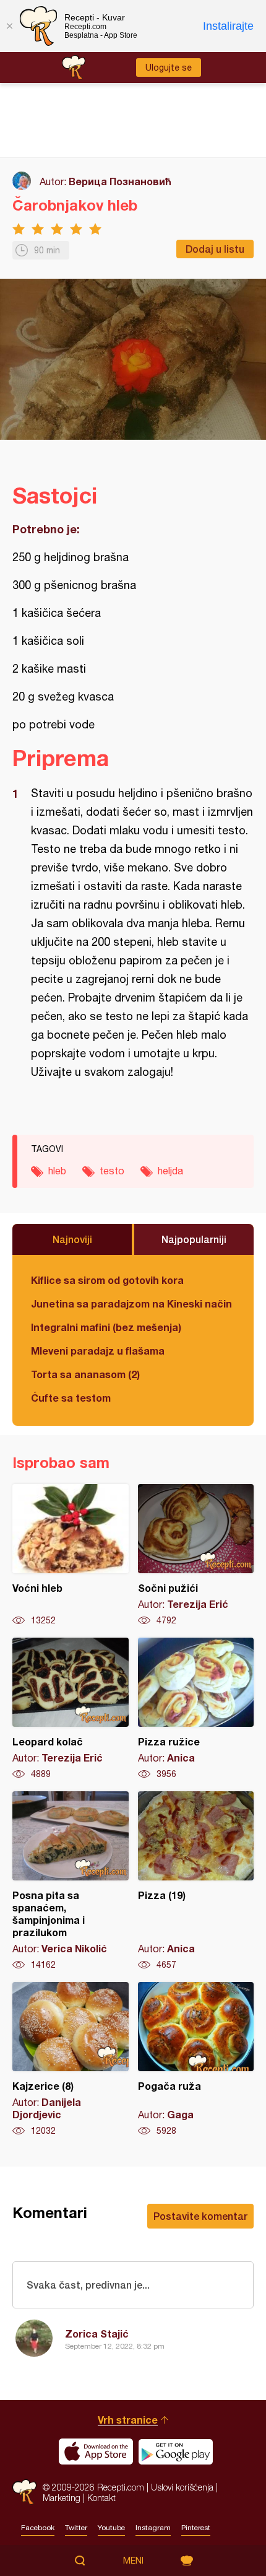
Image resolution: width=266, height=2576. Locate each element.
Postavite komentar (200, 2216)
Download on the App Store (96, 2452)
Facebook (38, 2528)
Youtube (111, 2528)
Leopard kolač (71, 1709)
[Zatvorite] (9, 26)
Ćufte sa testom (71, 1398)
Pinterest (196, 2528)
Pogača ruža (196, 2059)
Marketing (62, 2498)
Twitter (76, 2528)
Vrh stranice (128, 2420)
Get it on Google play (176, 2452)
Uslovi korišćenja (182, 2487)
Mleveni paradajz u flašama (98, 1351)
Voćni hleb (71, 1555)
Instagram (153, 2528)
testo (112, 1171)
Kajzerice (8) (71, 2059)
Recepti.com (24, 2492)
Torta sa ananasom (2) (85, 1374)
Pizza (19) (196, 1881)
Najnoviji (72, 1239)
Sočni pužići (196, 1555)
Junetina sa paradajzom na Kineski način (131, 1303)
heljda (170, 1171)
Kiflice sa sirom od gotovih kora (107, 1280)
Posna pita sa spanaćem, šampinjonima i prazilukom (71, 1881)
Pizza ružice (196, 1709)
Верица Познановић (120, 181)
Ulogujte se (169, 68)
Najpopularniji (194, 1239)
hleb (57, 1171)
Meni (133, 2561)
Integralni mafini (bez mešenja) (106, 1327)
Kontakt (101, 2498)
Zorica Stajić (97, 2334)
